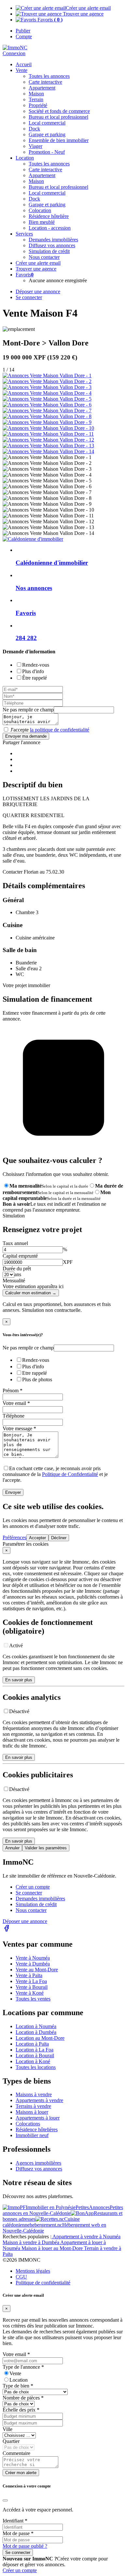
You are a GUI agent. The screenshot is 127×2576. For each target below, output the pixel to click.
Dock (34, 129)
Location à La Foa (35, 2050)
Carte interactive (45, 82)
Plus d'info (33, 671)
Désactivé (19, 1711)
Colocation (40, 210)
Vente (21, 70)
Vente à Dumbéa (33, 1964)
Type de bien (18, 2386)
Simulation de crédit (49, 251)
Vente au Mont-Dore (37, 1970)
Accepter (37, 1538)
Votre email (16, 1403)
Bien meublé (42, 222)
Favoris (49, 20)
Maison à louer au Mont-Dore (53, 2248)
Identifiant (15, 2521)
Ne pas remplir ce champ (28, 710)
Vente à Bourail (32, 1987)
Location (19, 2380)
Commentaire (16, 2453)
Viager (35, 146)
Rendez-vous (36, 665)
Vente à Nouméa (33, 1958)
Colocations (28, 2124)
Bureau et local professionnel (58, 117)
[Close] (5, 2500)
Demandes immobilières (40, 1899)
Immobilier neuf (32, 2135)
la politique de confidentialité (60, 730)
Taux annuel (15, 1243)
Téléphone (14, 1416)
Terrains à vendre (33, 2106)
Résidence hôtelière (49, 216)
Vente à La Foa (31, 1981)
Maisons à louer (32, 2112)
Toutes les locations (36, 2067)
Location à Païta (32, 2044)
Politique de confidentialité (43, 2283)
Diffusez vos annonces (39, 2169)
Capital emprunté (20, 1256)
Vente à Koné (30, 1993)
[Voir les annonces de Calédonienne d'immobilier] (33, 539)
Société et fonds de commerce (59, 111)
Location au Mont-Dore (40, 2038)
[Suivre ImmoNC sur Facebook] (7, 1930)
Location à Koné (33, 2061)
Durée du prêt (17, 1269)
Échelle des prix (21, 2410)
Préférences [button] (14, 1537)
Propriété (38, 105)
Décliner (59, 1538)
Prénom (13, 1391)
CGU (21, 2277)
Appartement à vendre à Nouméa (86, 2237)
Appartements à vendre (39, 2100)
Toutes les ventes (33, 1999)
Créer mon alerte (21, 2473)
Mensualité (14, 1281)
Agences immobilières (38, 2163)
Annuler (12, 1848)
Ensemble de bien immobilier (59, 140)
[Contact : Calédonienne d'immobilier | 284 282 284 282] (47, 375)
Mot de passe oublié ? (25, 2546)
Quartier (11, 2441)
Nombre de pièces (23, 2398)
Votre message (19, 1428)
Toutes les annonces (49, 76)
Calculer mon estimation (31, 1293)
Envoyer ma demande (26, 736)
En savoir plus (19, 1680)
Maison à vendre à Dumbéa (31, 2242)
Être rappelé (35, 678)
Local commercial (47, 123)
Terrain (36, 99)
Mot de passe (18, 2533)
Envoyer (13, 1492)
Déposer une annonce (25, 1921)
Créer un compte (33, 1887)
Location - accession (50, 228)
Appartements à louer (38, 2118)
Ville (7, 2429)
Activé (16, 1645)
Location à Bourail (35, 2056)
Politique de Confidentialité (70, 1474)
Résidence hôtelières (37, 2129)
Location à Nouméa (36, 2026)
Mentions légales (33, 2271)
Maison (36, 94)
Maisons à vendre (34, 2094)
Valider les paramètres (46, 1848)
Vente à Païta (29, 1975)
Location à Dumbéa (36, 2032)
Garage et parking (47, 134)
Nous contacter (31, 1910)
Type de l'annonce (23, 2367)
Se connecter (29, 1893)
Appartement (42, 88)
